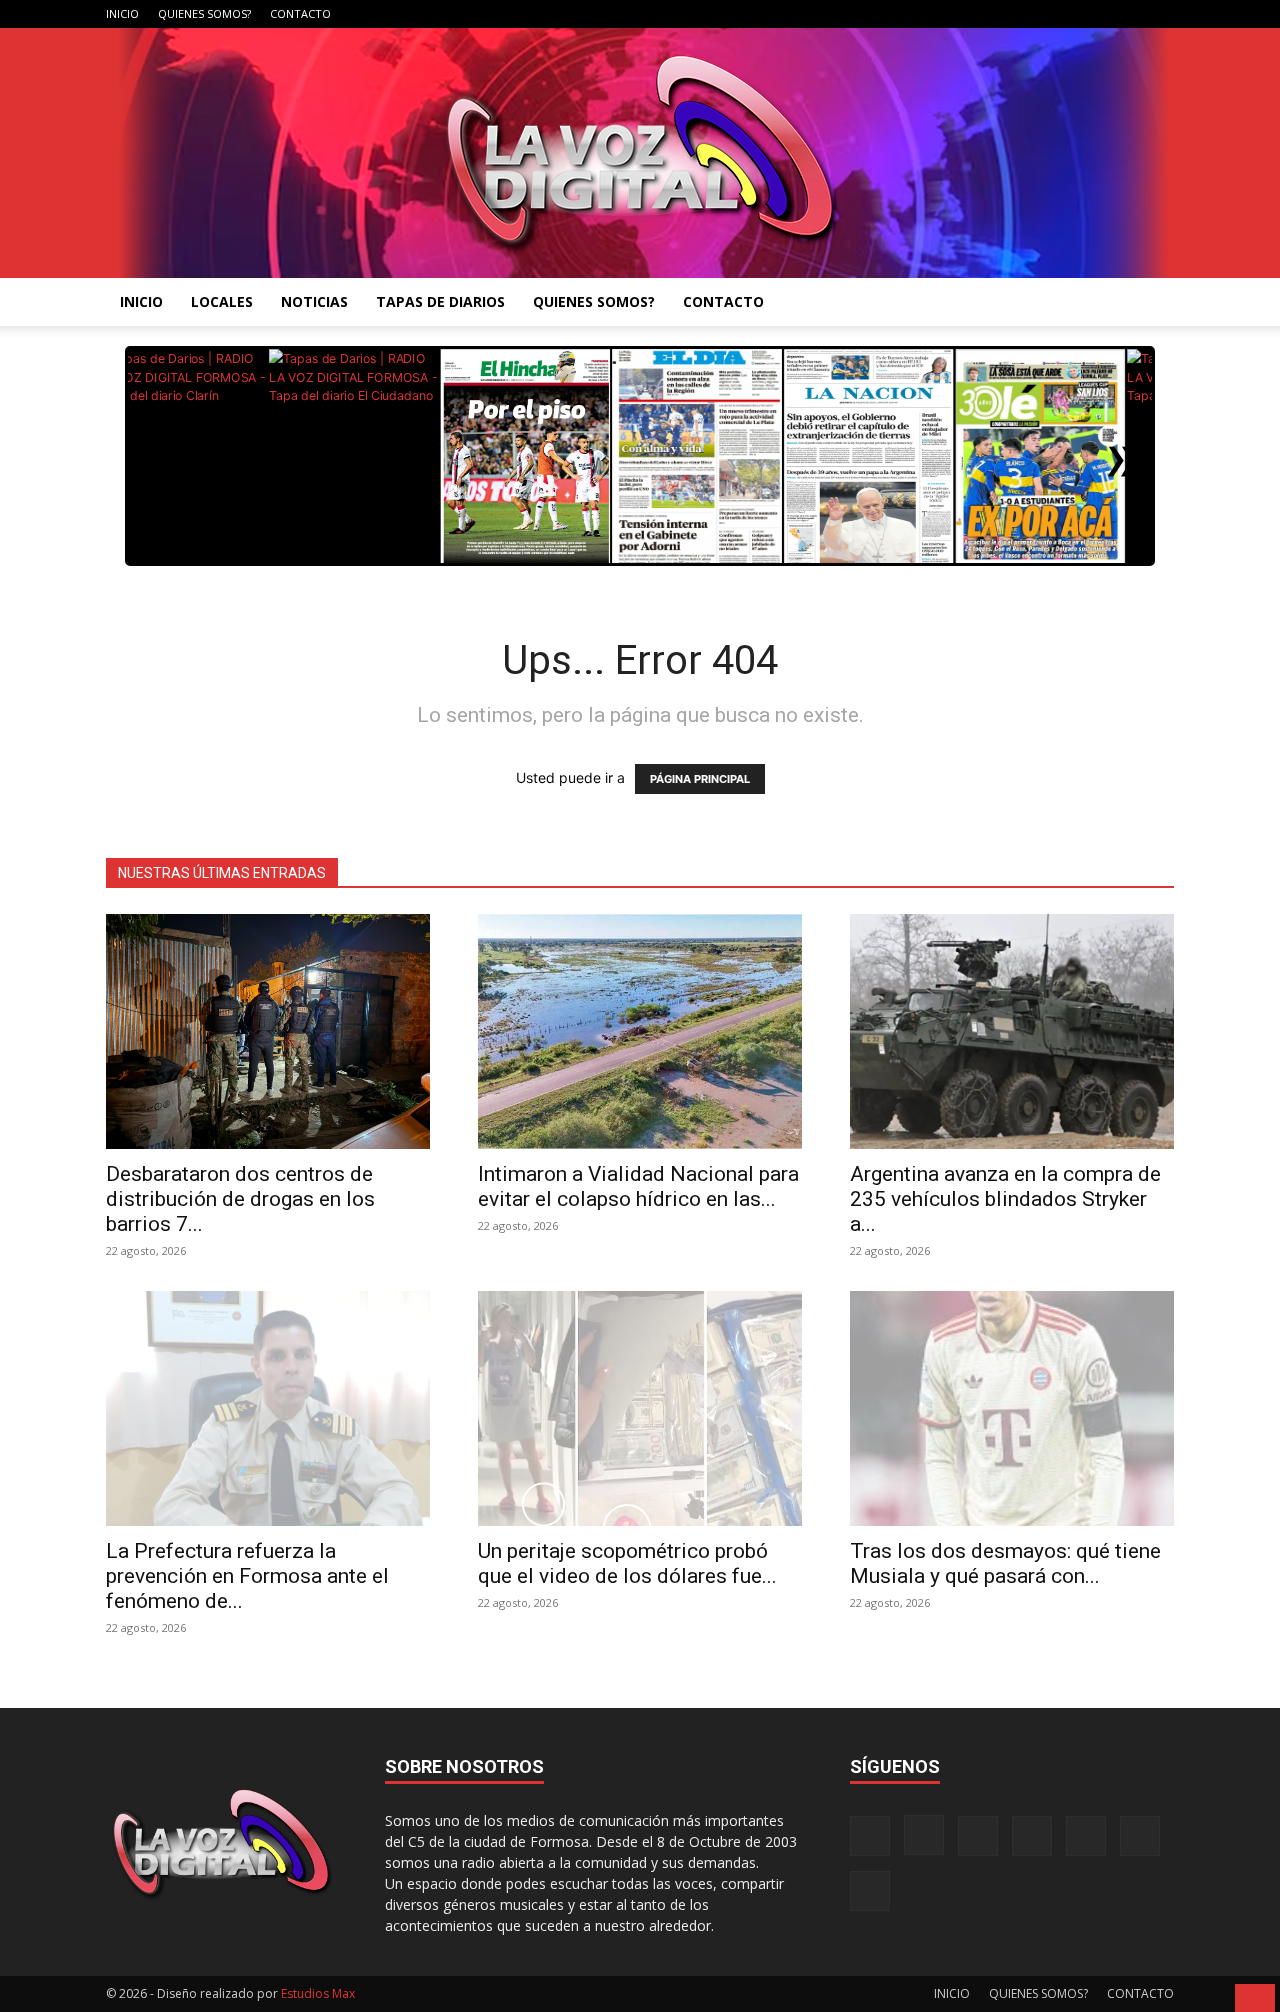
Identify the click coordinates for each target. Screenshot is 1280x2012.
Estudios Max (318, 1993)
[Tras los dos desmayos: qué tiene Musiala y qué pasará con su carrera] (1012, 1408)
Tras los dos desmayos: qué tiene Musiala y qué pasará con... (1005, 1563)
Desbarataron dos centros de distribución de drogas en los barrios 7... (240, 1199)
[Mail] (1027, 14)
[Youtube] (1159, 14)
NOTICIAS (314, 301)
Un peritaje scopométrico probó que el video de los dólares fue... (627, 1563)
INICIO (122, 13)
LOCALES (222, 301)
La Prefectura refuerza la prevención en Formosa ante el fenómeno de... (247, 1576)
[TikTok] (1060, 14)
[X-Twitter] (1093, 14)
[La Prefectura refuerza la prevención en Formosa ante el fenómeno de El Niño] (268, 1408)
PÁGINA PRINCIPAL (700, 779)
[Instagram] (994, 14)
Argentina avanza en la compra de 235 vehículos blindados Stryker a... (1005, 1199)
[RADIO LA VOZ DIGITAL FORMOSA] (640, 153)
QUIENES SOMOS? (204, 13)
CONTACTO (300, 13)
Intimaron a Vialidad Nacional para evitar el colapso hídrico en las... (638, 1186)
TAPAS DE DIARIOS (440, 301)
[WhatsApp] (1126, 14)
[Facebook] (961, 14)
